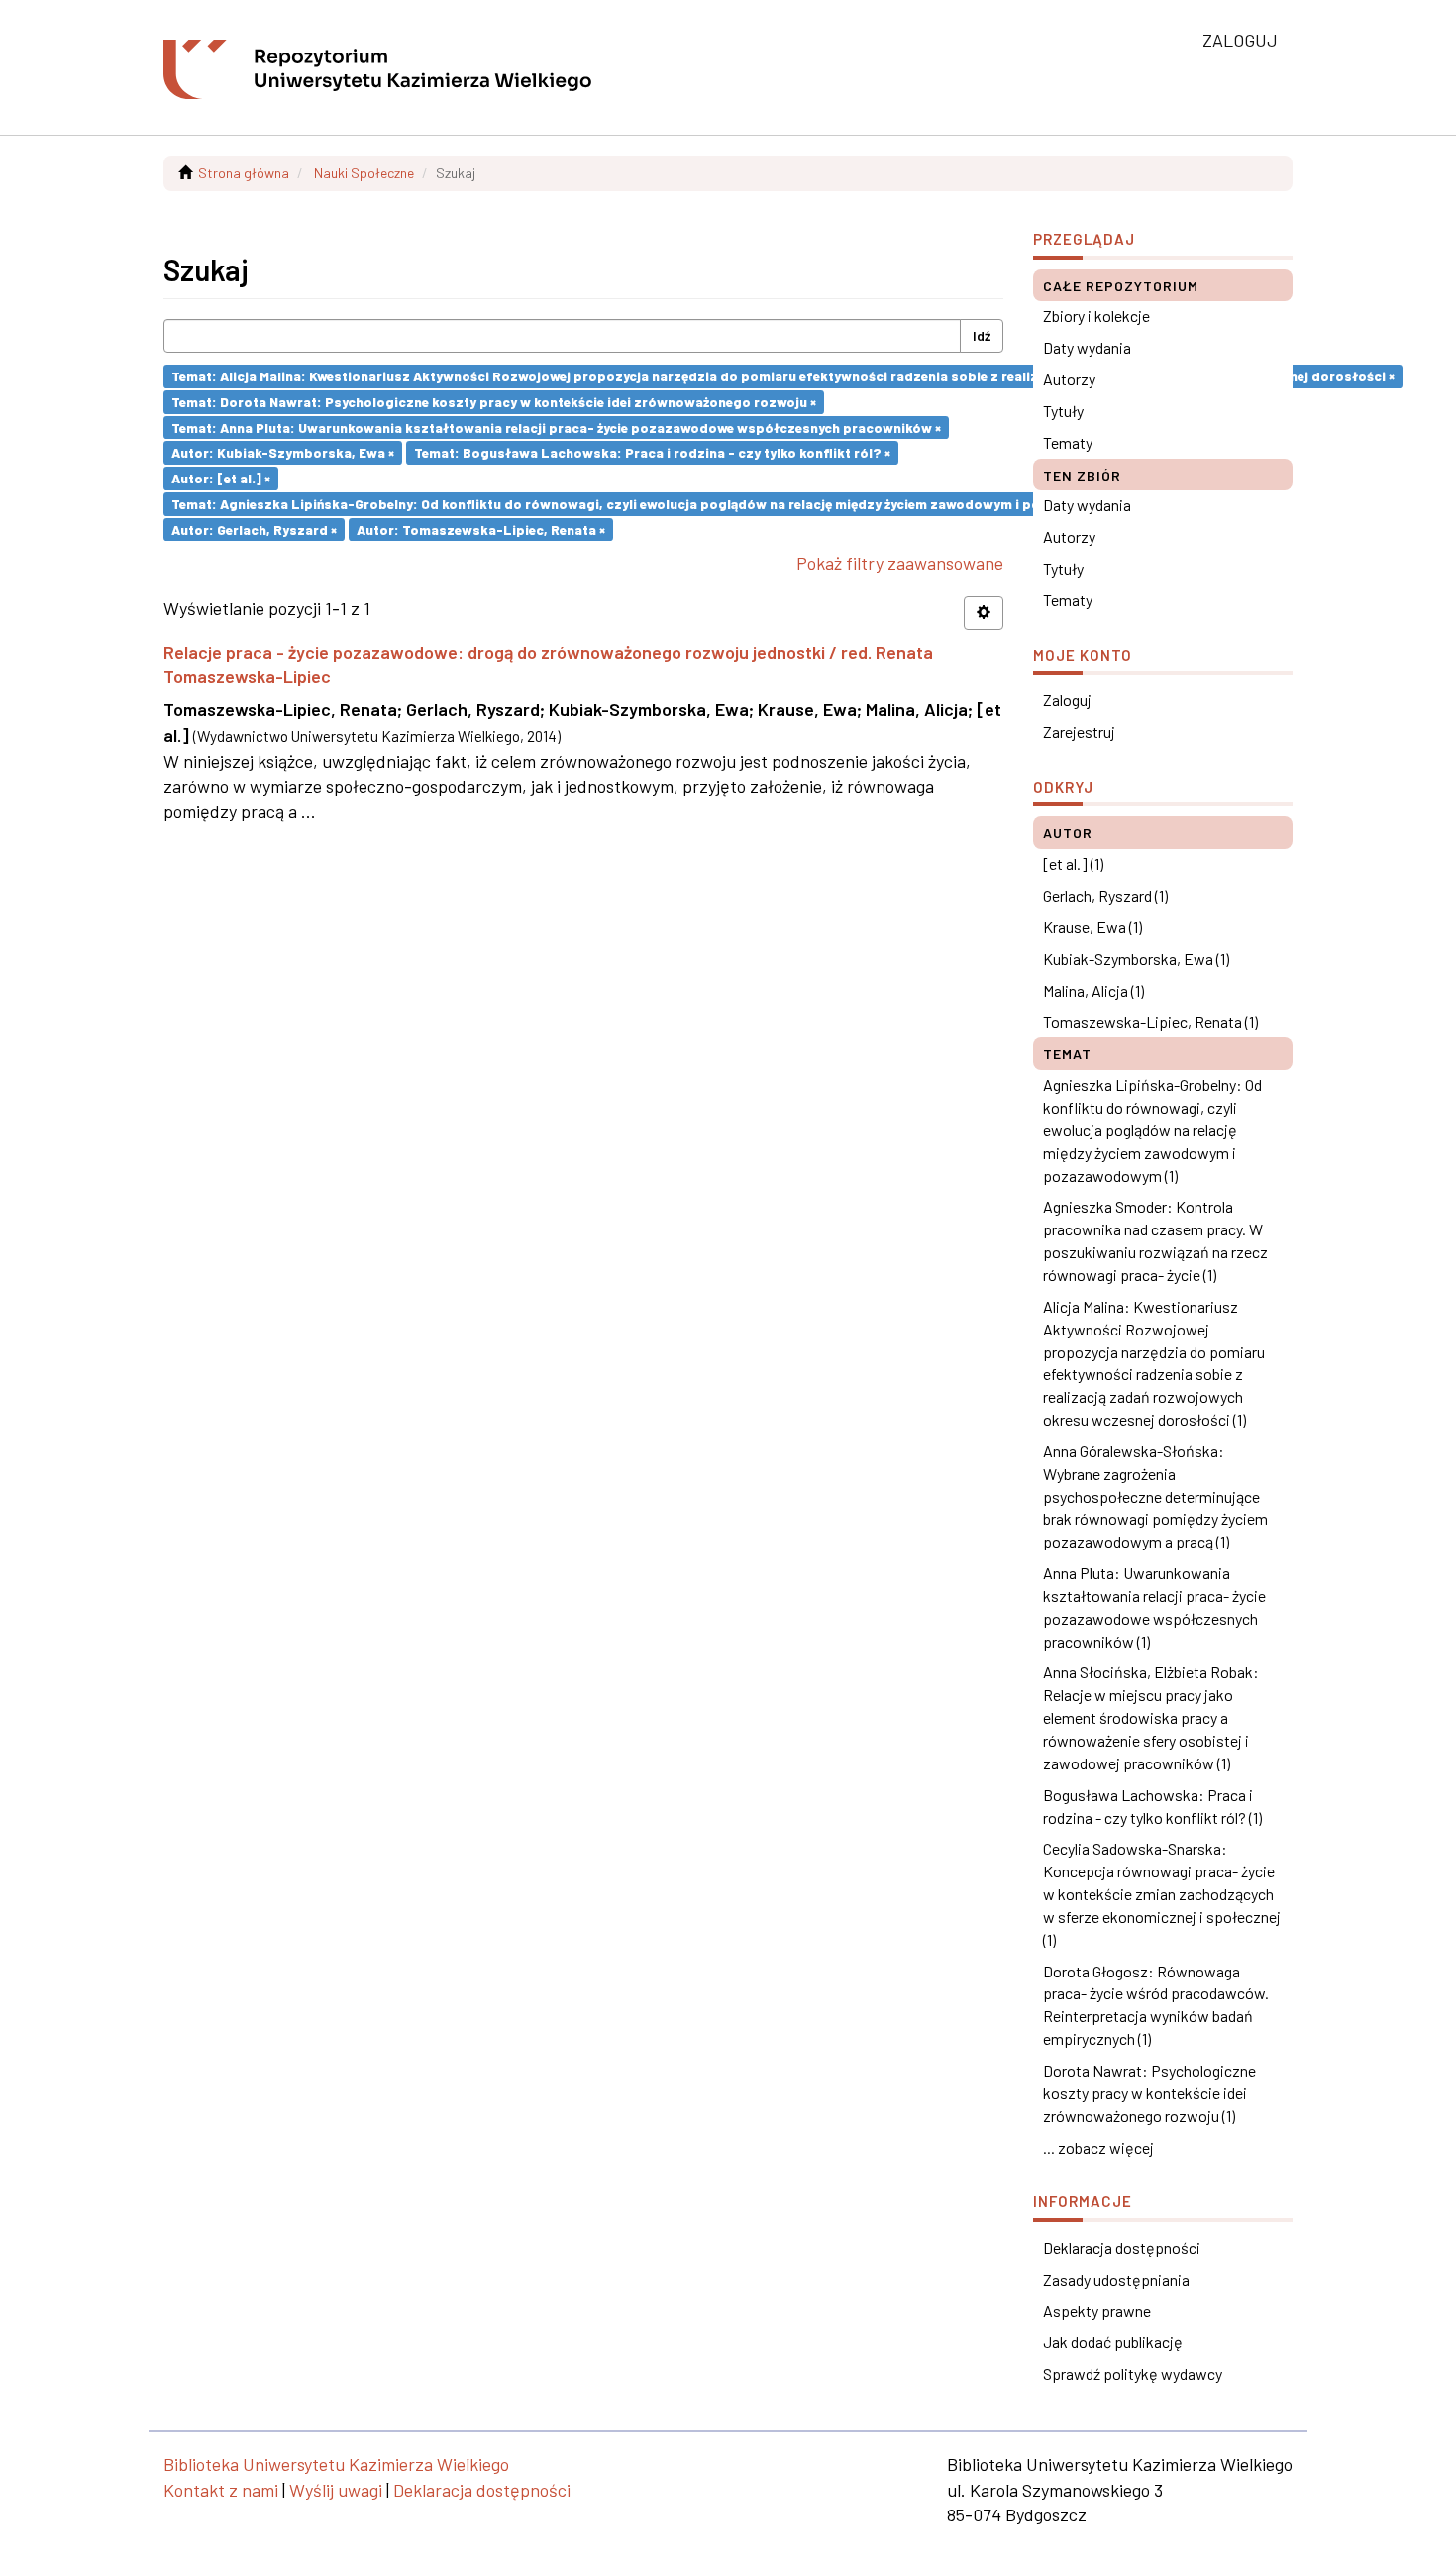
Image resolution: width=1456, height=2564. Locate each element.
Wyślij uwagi (336, 2490)
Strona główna (244, 173)
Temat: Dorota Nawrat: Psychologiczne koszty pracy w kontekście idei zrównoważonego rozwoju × (494, 402)
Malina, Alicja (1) (1093, 990)
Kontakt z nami (221, 2490)
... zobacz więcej (1098, 2147)
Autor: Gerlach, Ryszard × (254, 529)
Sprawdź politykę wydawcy (1133, 2373)
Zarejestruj (1079, 732)
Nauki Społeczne (364, 173)
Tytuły (1063, 411)
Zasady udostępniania (1116, 2279)
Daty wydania (1087, 347)
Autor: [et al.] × (221, 478)
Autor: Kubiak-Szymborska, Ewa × (283, 452)
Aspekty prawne (1097, 2311)
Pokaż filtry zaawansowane (900, 563)
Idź (982, 335)
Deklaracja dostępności (1122, 2247)
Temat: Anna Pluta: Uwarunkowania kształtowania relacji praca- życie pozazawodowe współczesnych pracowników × (556, 427)
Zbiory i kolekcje (1096, 316)
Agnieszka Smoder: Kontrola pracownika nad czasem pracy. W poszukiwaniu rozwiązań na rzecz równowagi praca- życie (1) (1155, 1240)
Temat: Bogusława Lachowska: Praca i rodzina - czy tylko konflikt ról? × (652, 452)
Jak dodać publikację (1113, 2342)
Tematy (1068, 442)
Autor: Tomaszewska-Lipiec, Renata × (481, 529)
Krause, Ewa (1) (1092, 927)
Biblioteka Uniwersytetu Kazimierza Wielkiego (336, 2464)
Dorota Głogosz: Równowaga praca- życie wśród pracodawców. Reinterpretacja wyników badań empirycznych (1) (1156, 2005)
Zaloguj (1067, 700)
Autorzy (1069, 379)
